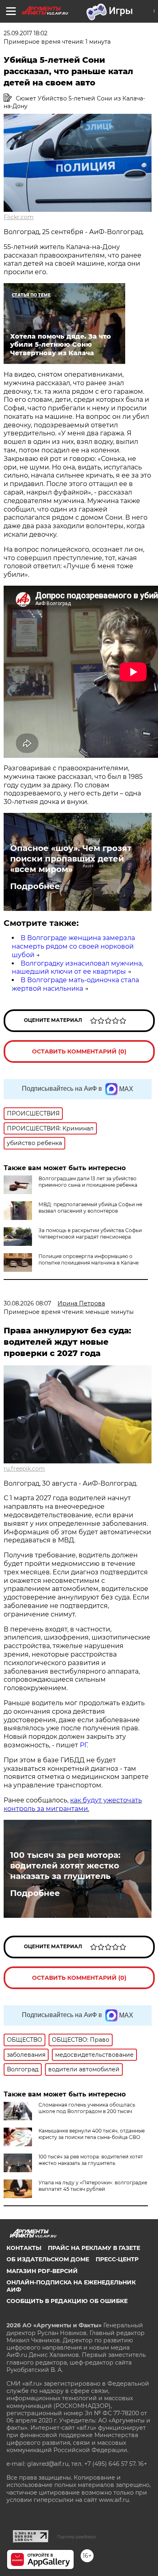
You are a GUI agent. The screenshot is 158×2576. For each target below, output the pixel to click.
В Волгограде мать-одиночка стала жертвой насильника (75, 984)
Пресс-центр (117, 2259)
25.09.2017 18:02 (26, 33)
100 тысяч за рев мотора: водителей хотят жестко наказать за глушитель (65, 1866)
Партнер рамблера (76, 2537)
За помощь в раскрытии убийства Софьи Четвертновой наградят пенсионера (90, 1234)
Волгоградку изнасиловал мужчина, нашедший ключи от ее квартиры (77, 968)
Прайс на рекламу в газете (94, 2248)
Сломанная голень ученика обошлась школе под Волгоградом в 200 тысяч (87, 2108)
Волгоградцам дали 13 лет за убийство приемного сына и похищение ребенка (88, 1182)
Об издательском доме (48, 2259)
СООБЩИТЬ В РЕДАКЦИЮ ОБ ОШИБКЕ (67, 2301)
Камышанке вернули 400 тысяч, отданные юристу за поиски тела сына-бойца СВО (92, 2134)
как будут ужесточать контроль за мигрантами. (73, 1804)
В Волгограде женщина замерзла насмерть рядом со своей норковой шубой (73, 946)
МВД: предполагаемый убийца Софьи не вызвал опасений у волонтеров (90, 1208)
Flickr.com (19, 217)
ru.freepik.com (24, 1469)
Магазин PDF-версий (42, 2271)
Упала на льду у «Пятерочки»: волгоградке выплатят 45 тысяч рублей (93, 2186)
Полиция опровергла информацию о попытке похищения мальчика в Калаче (89, 1259)
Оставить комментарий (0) (79, 1051)
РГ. (83, 1745)
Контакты (24, 2248)
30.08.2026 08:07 (27, 1303)
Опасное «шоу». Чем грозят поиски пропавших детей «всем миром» (71, 859)
